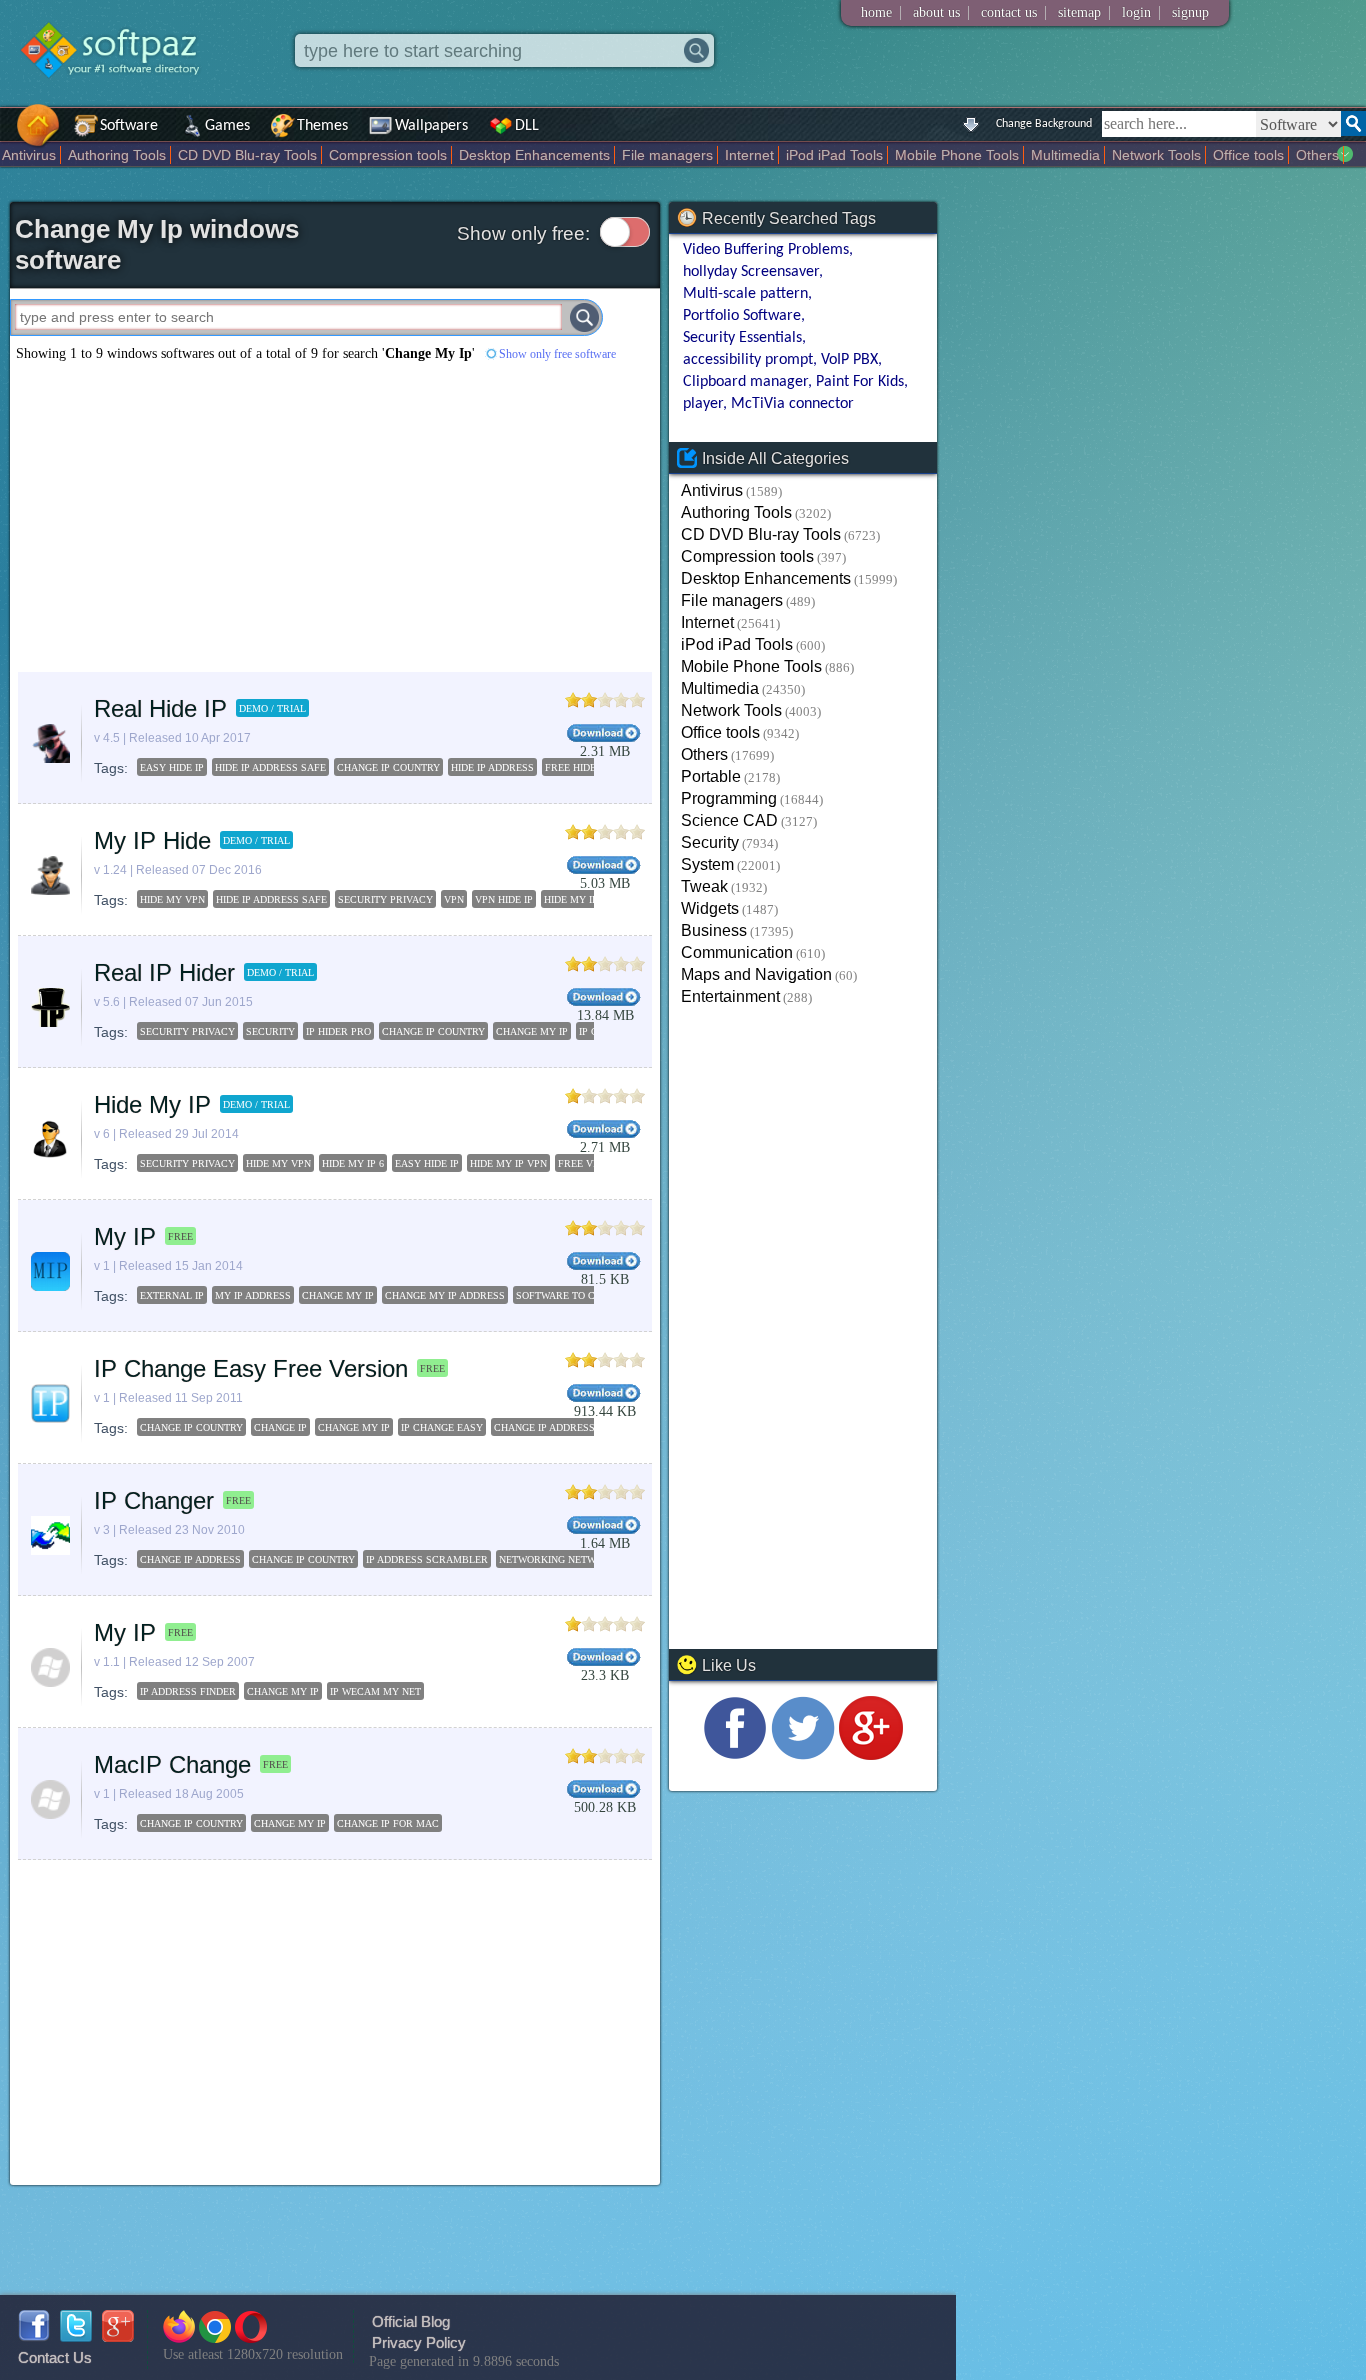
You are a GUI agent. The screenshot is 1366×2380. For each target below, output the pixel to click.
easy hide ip (172, 767)
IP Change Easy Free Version (251, 1368)
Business (714, 930)
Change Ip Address (544, 1427)
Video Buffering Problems (766, 250)
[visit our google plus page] (871, 1754)
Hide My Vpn (278, 1163)
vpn (454, 899)
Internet (749, 155)
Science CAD (729, 820)
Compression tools (388, 155)
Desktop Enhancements (534, 155)
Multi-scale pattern (745, 294)
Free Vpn (582, 1163)
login (1136, 12)
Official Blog (411, 2321)
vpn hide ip (504, 899)
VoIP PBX (849, 360)
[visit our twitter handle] (803, 1754)
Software (129, 126)
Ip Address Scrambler (427, 1559)
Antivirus (29, 155)
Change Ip (280, 1427)
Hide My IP (152, 1104)
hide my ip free (585, 899)
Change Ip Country (191, 1427)
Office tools (1248, 155)
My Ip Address (253, 1295)
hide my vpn (172, 899)
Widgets (710, 908)
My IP (125, 1236)
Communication (737, 952)
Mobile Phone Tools (957, 155)
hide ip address (492, 767)
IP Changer (154, 1500)
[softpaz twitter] (76, 2336)
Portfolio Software (742, 316)
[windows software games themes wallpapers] (120, 94)
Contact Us (55, 2357)
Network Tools (1156, 155)
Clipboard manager (745, 382)
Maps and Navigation (756, 974)
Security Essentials (742, 338)
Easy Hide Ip (427, 1163)
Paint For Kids (860, 382)
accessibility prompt (748, 360)
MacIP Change (172, 1764)
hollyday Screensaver (751, 272)
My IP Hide (152, 840)
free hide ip (576, 767)
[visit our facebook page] (735, 1754)
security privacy (385, 899)
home (876, 12)
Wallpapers (431, 126)
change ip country (388, 767)
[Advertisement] (335, 517)
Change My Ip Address (445, 1295)
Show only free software (557, 354)
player (703, 404)
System (707, 864)
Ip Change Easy (442, 1427)
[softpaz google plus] (118, 2336)
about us (936, 12)
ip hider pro (338, 1031)
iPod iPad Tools (834, 155)
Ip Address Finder (188, 1691)
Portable (711, 776)
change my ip (532, 1031)
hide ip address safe (270, 767)
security (270, 1031)
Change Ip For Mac (388, 1823)
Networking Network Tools (575, 1559)
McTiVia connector (792, 404)
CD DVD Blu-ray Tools (247, 155)
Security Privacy (187, 1163)
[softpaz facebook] (34, 2336)
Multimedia (1065, 155)
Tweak (704, 886)
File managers (667, 155)
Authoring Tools (117, 155)
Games (227, 126)
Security (710, 842)
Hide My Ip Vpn (508, 1163)
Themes (322, 126)
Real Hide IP (160, 708)
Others (1317, 155)
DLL (527, 126)
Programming (729, 798)
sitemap (1079, 12)
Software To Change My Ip (588, 1295)
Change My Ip (338, 1295)
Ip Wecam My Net (375, 1691)
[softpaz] (7, 135)
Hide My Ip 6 (353, 1163)
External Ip (172, 1295)
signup (1190, 12)
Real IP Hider (164, 972)
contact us (1009, 12)
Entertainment (730, 996)
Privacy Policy (419, 2342)
